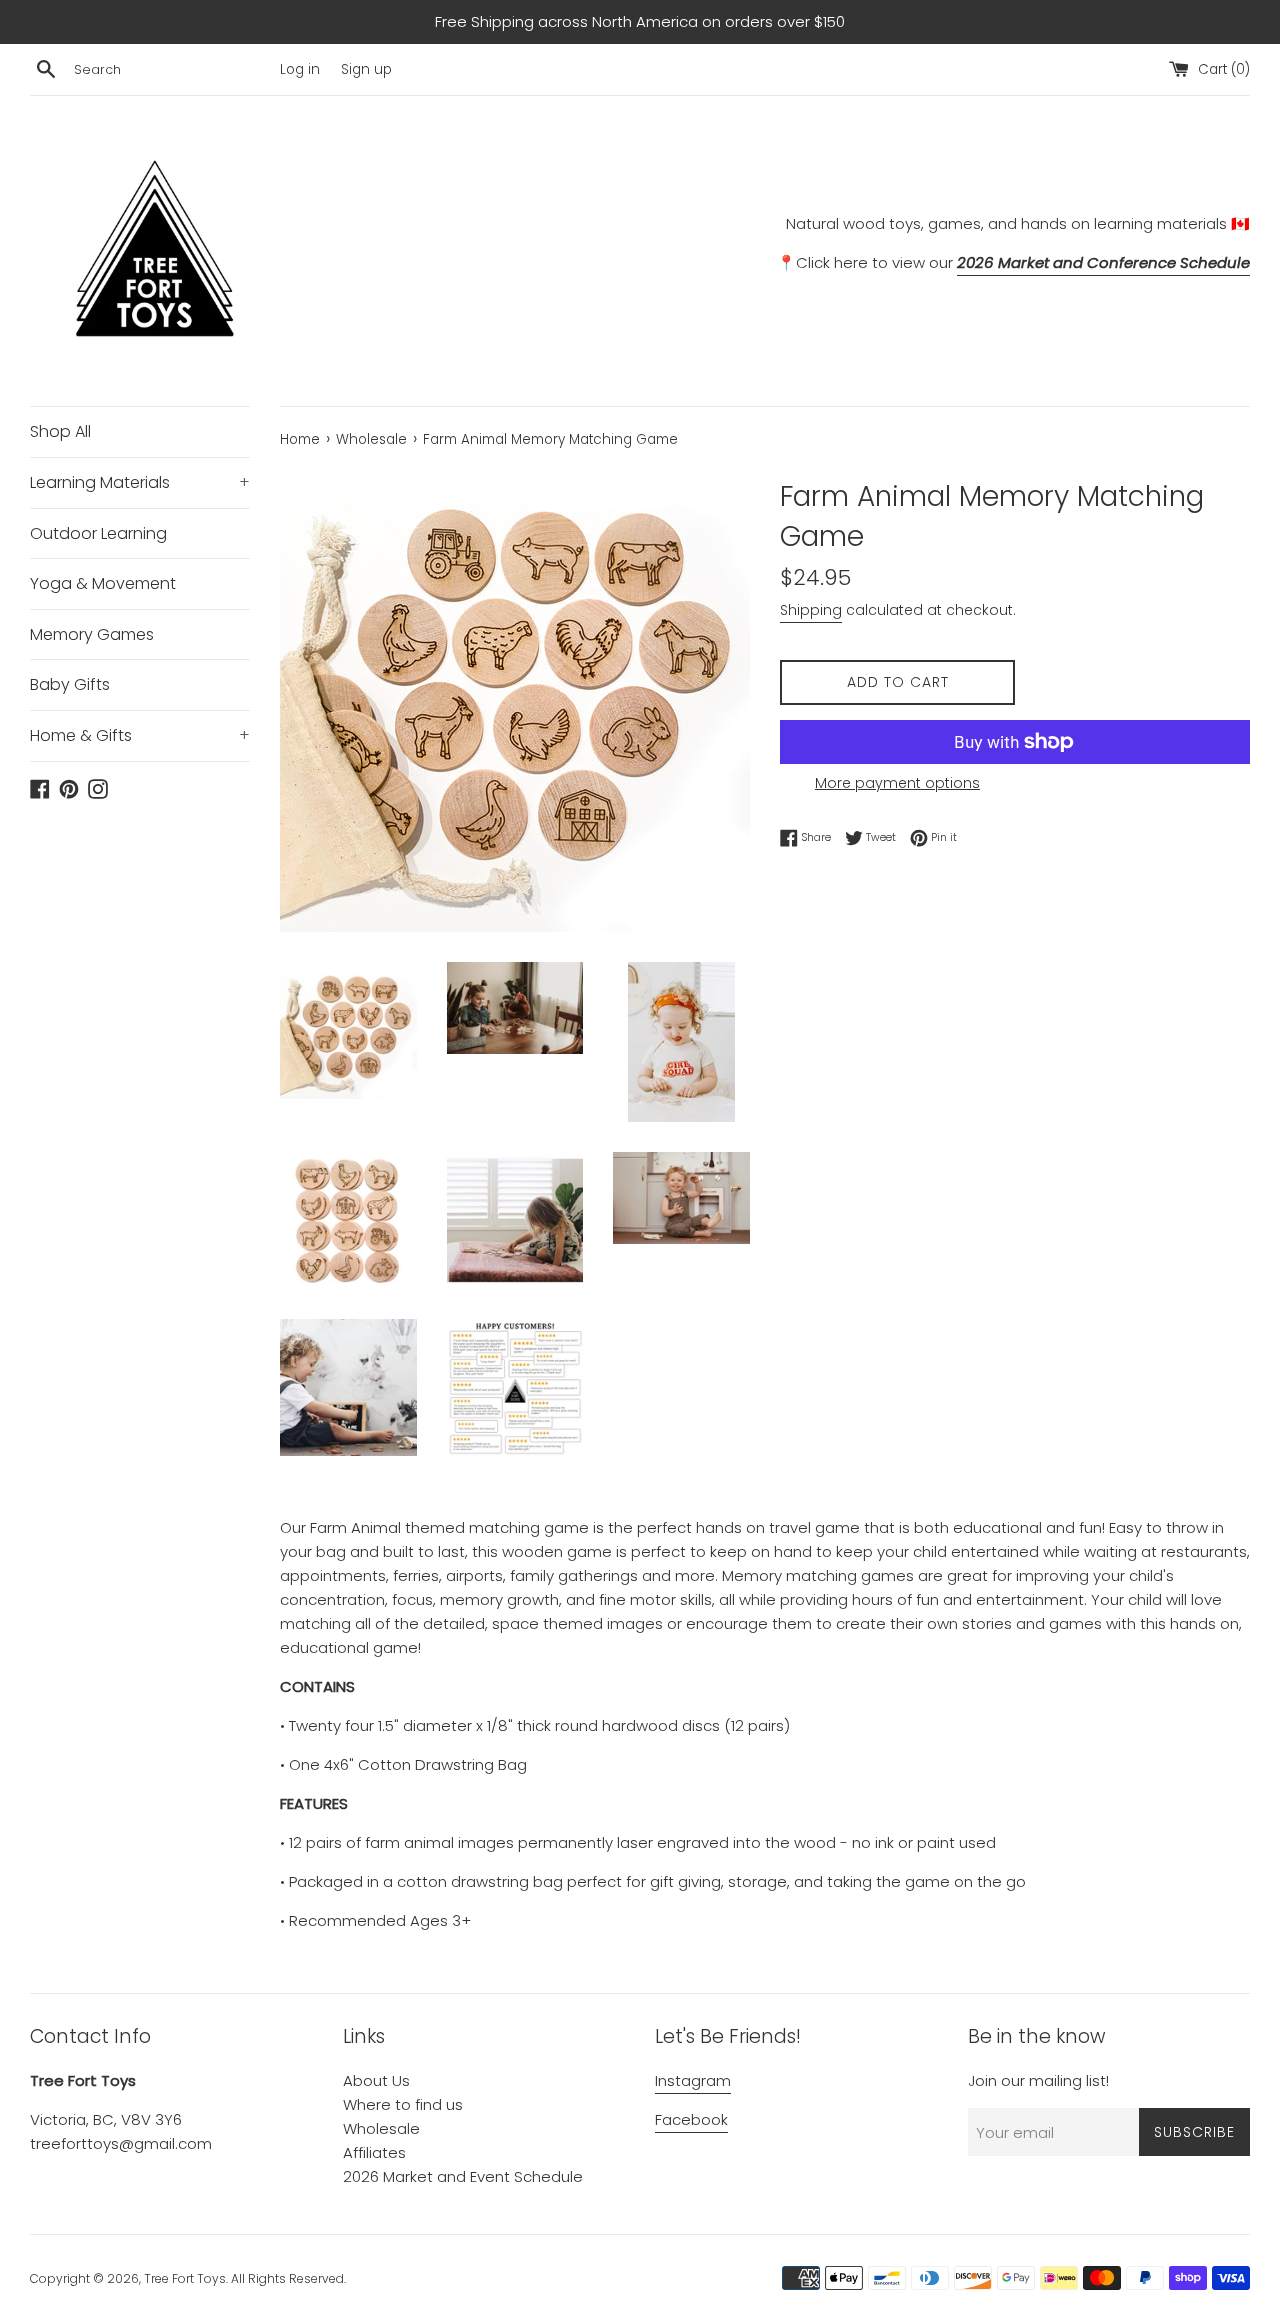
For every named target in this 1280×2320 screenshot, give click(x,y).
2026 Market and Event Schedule (463, 2176)
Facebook (691, 2119)
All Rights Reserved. (288, 2278)
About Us (376, 2080)
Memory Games (92, 634)
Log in (300, 69)
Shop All (60, 431)
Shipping (811, 610)
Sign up (366, 69)
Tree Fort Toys (185, 2278)
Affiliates (374, 2152)
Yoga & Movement (103, 583)
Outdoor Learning (98, 533)
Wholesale (381, 2128)
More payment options (897, 783)
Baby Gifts (70, 684)
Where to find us (403, 2104)
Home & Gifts (140, 735)
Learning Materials (140, 482)
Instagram (693, 2080)
